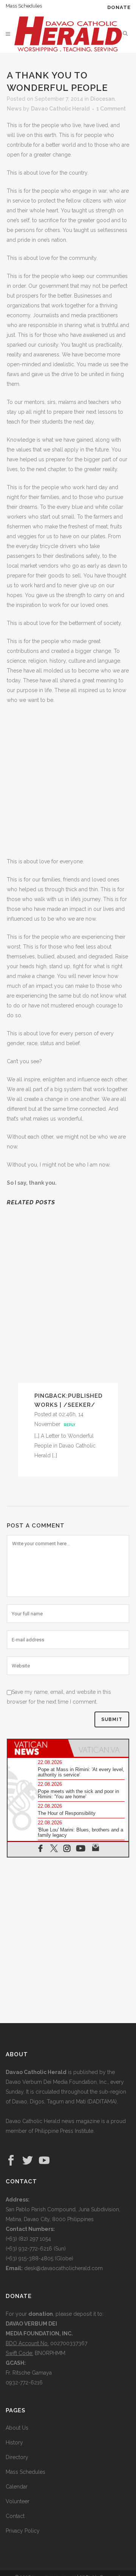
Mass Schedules (24, 6)
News (14, 109)
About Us (17, 2428)
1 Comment (111, 109)
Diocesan (102, 99)
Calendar (17, 2487)
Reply (70, 1425)
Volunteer (18, 2501)
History (14, 2442)
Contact (15, 2516)
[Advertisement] (68, 781)
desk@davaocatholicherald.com (63, 2268)
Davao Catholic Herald (60, 109)
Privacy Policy (23, 2531)
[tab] (38, 1748)
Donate (119, 7)
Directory (17, 2457)
